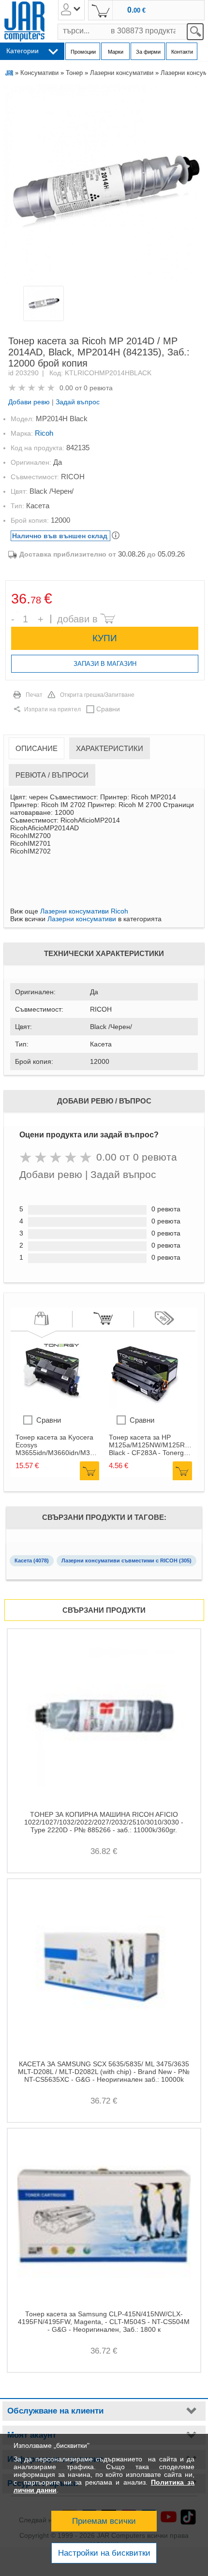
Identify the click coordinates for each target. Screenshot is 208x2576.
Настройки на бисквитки (104, 2553)
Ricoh (44, 433)
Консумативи (39, 73)
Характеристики (110, 748)
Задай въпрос (78, 402)
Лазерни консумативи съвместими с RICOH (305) (126, 1560)
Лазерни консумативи (122, 73)
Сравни (108, 709)
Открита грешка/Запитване (97, 695)
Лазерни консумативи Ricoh (84, 911)
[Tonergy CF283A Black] (145, 1405)
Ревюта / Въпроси (52, 775)
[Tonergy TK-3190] (52, 1405)
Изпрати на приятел (52, 709)
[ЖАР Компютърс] (24, 22)
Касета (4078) (32, 1560)
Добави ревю (29, 402)
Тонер (74, 73)
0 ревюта (98, 388)
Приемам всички (104, 2521)
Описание (37, 748)
